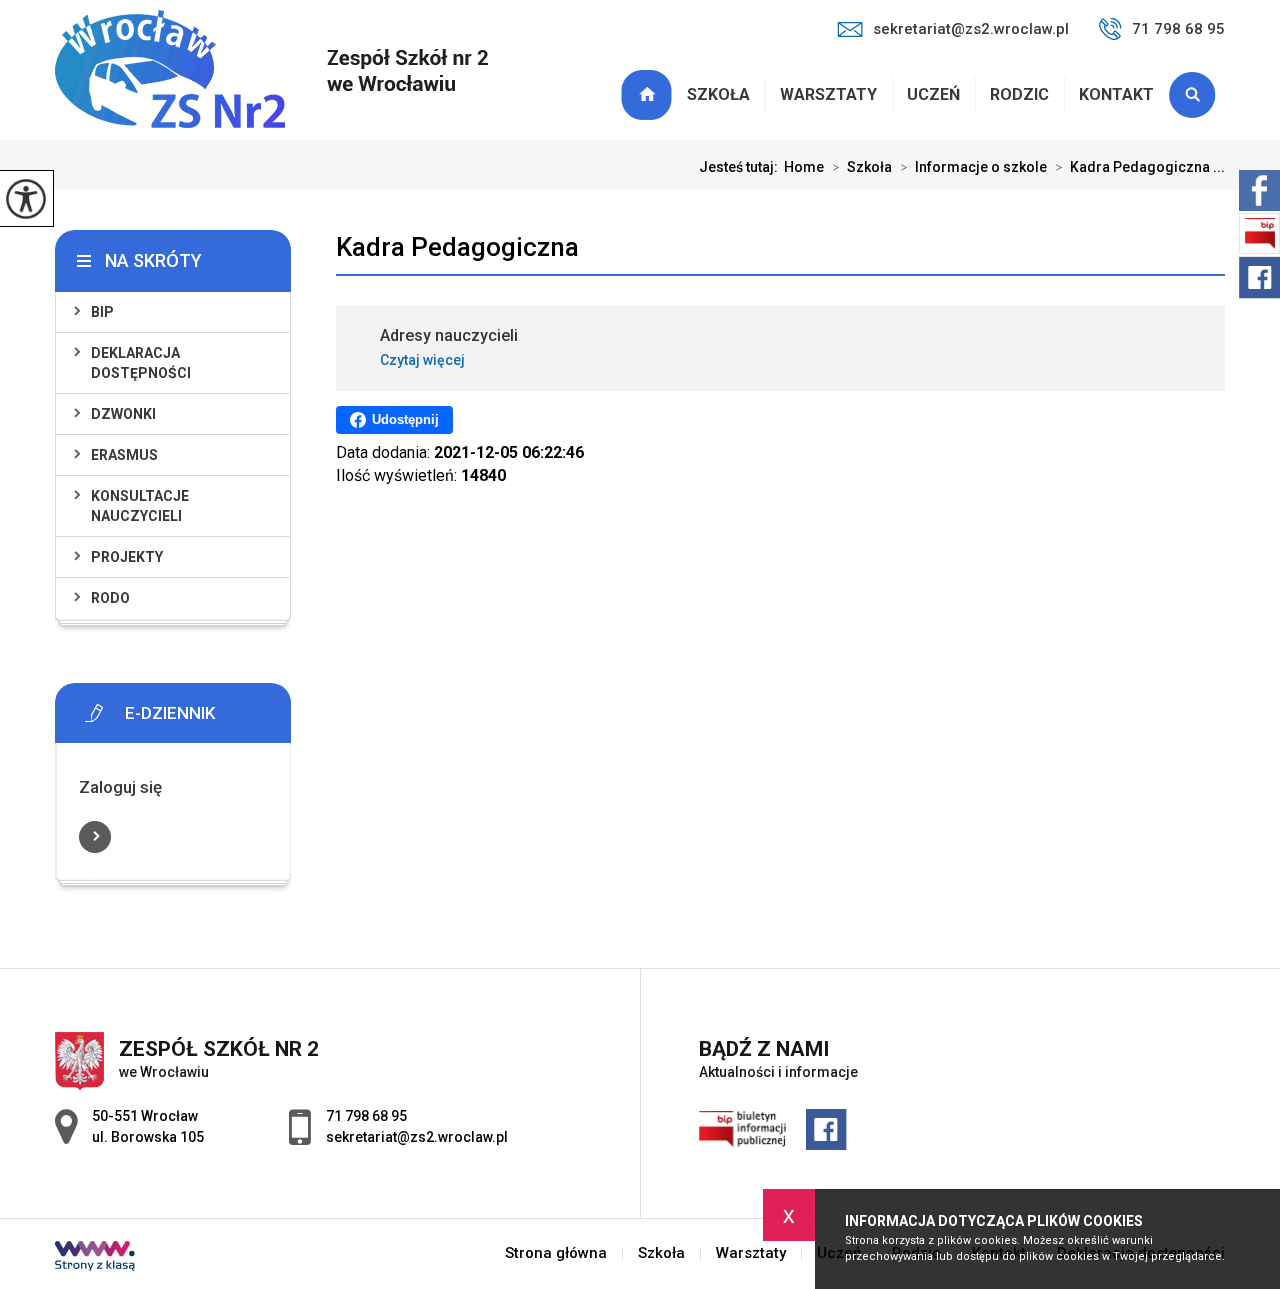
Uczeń (933, 94)
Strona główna (649, 95)
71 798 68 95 (1178, 29)
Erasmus (124, 455)
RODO (110, 598)
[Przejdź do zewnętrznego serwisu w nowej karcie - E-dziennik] (203, 713)
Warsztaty (828, 94)
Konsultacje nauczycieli (140, 506)
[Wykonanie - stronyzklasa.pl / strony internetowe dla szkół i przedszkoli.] (95, 1258)
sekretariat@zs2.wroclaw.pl (971, 29)
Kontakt (1116, 94)
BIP (102, 312)
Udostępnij (405, 419)
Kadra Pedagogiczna (457, 247)
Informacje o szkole (973, 167)
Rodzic (1019, 94)
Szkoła (718, 94)
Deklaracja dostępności (141, 363)
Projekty (127, 557)
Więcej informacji (95, 837)
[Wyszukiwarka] (1197, 95)
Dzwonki (123, 414)
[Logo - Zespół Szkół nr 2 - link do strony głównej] (271, 71)
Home (804, 167)
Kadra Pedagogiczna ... (1140, 167)
